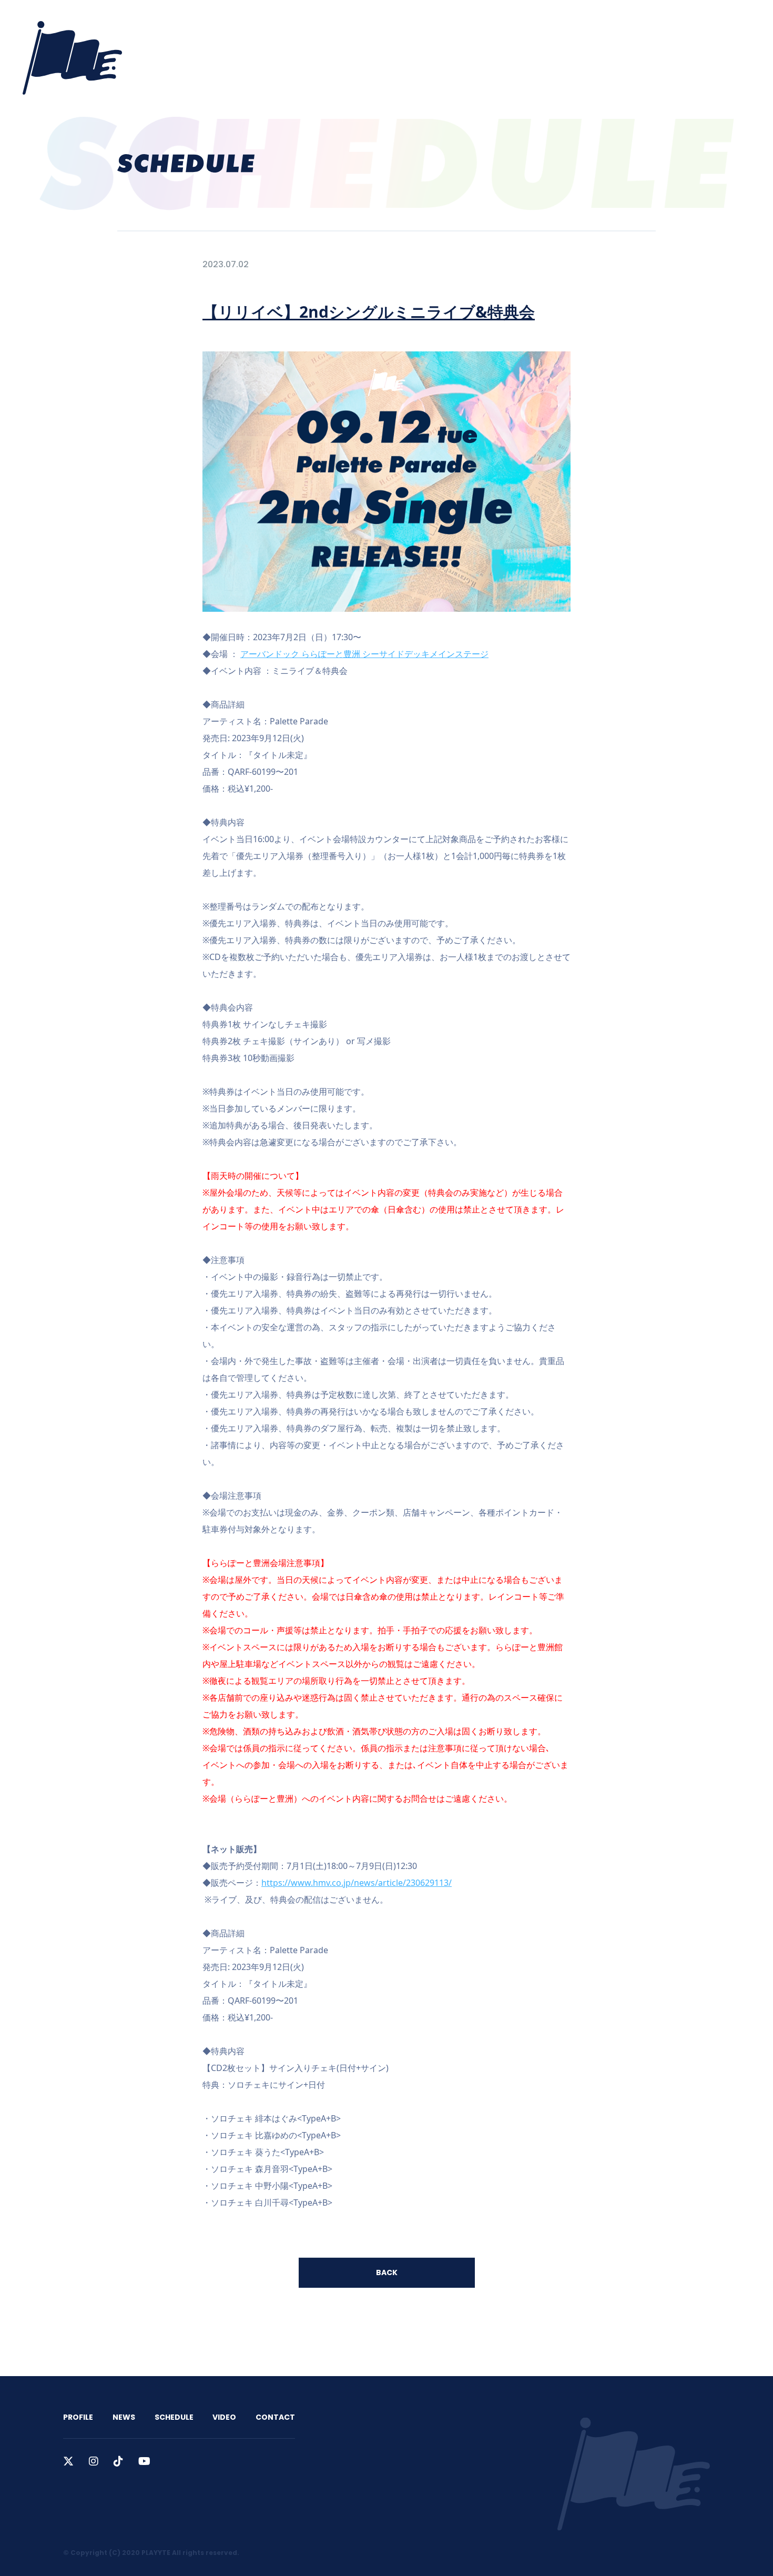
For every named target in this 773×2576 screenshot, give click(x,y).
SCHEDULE (528, 22)
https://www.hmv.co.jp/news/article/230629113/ (357, 1883)
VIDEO (576, 22)
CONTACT (625, 22)
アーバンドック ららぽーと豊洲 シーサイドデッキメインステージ (364, 654)
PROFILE (437, 22)
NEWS (480, 22)
